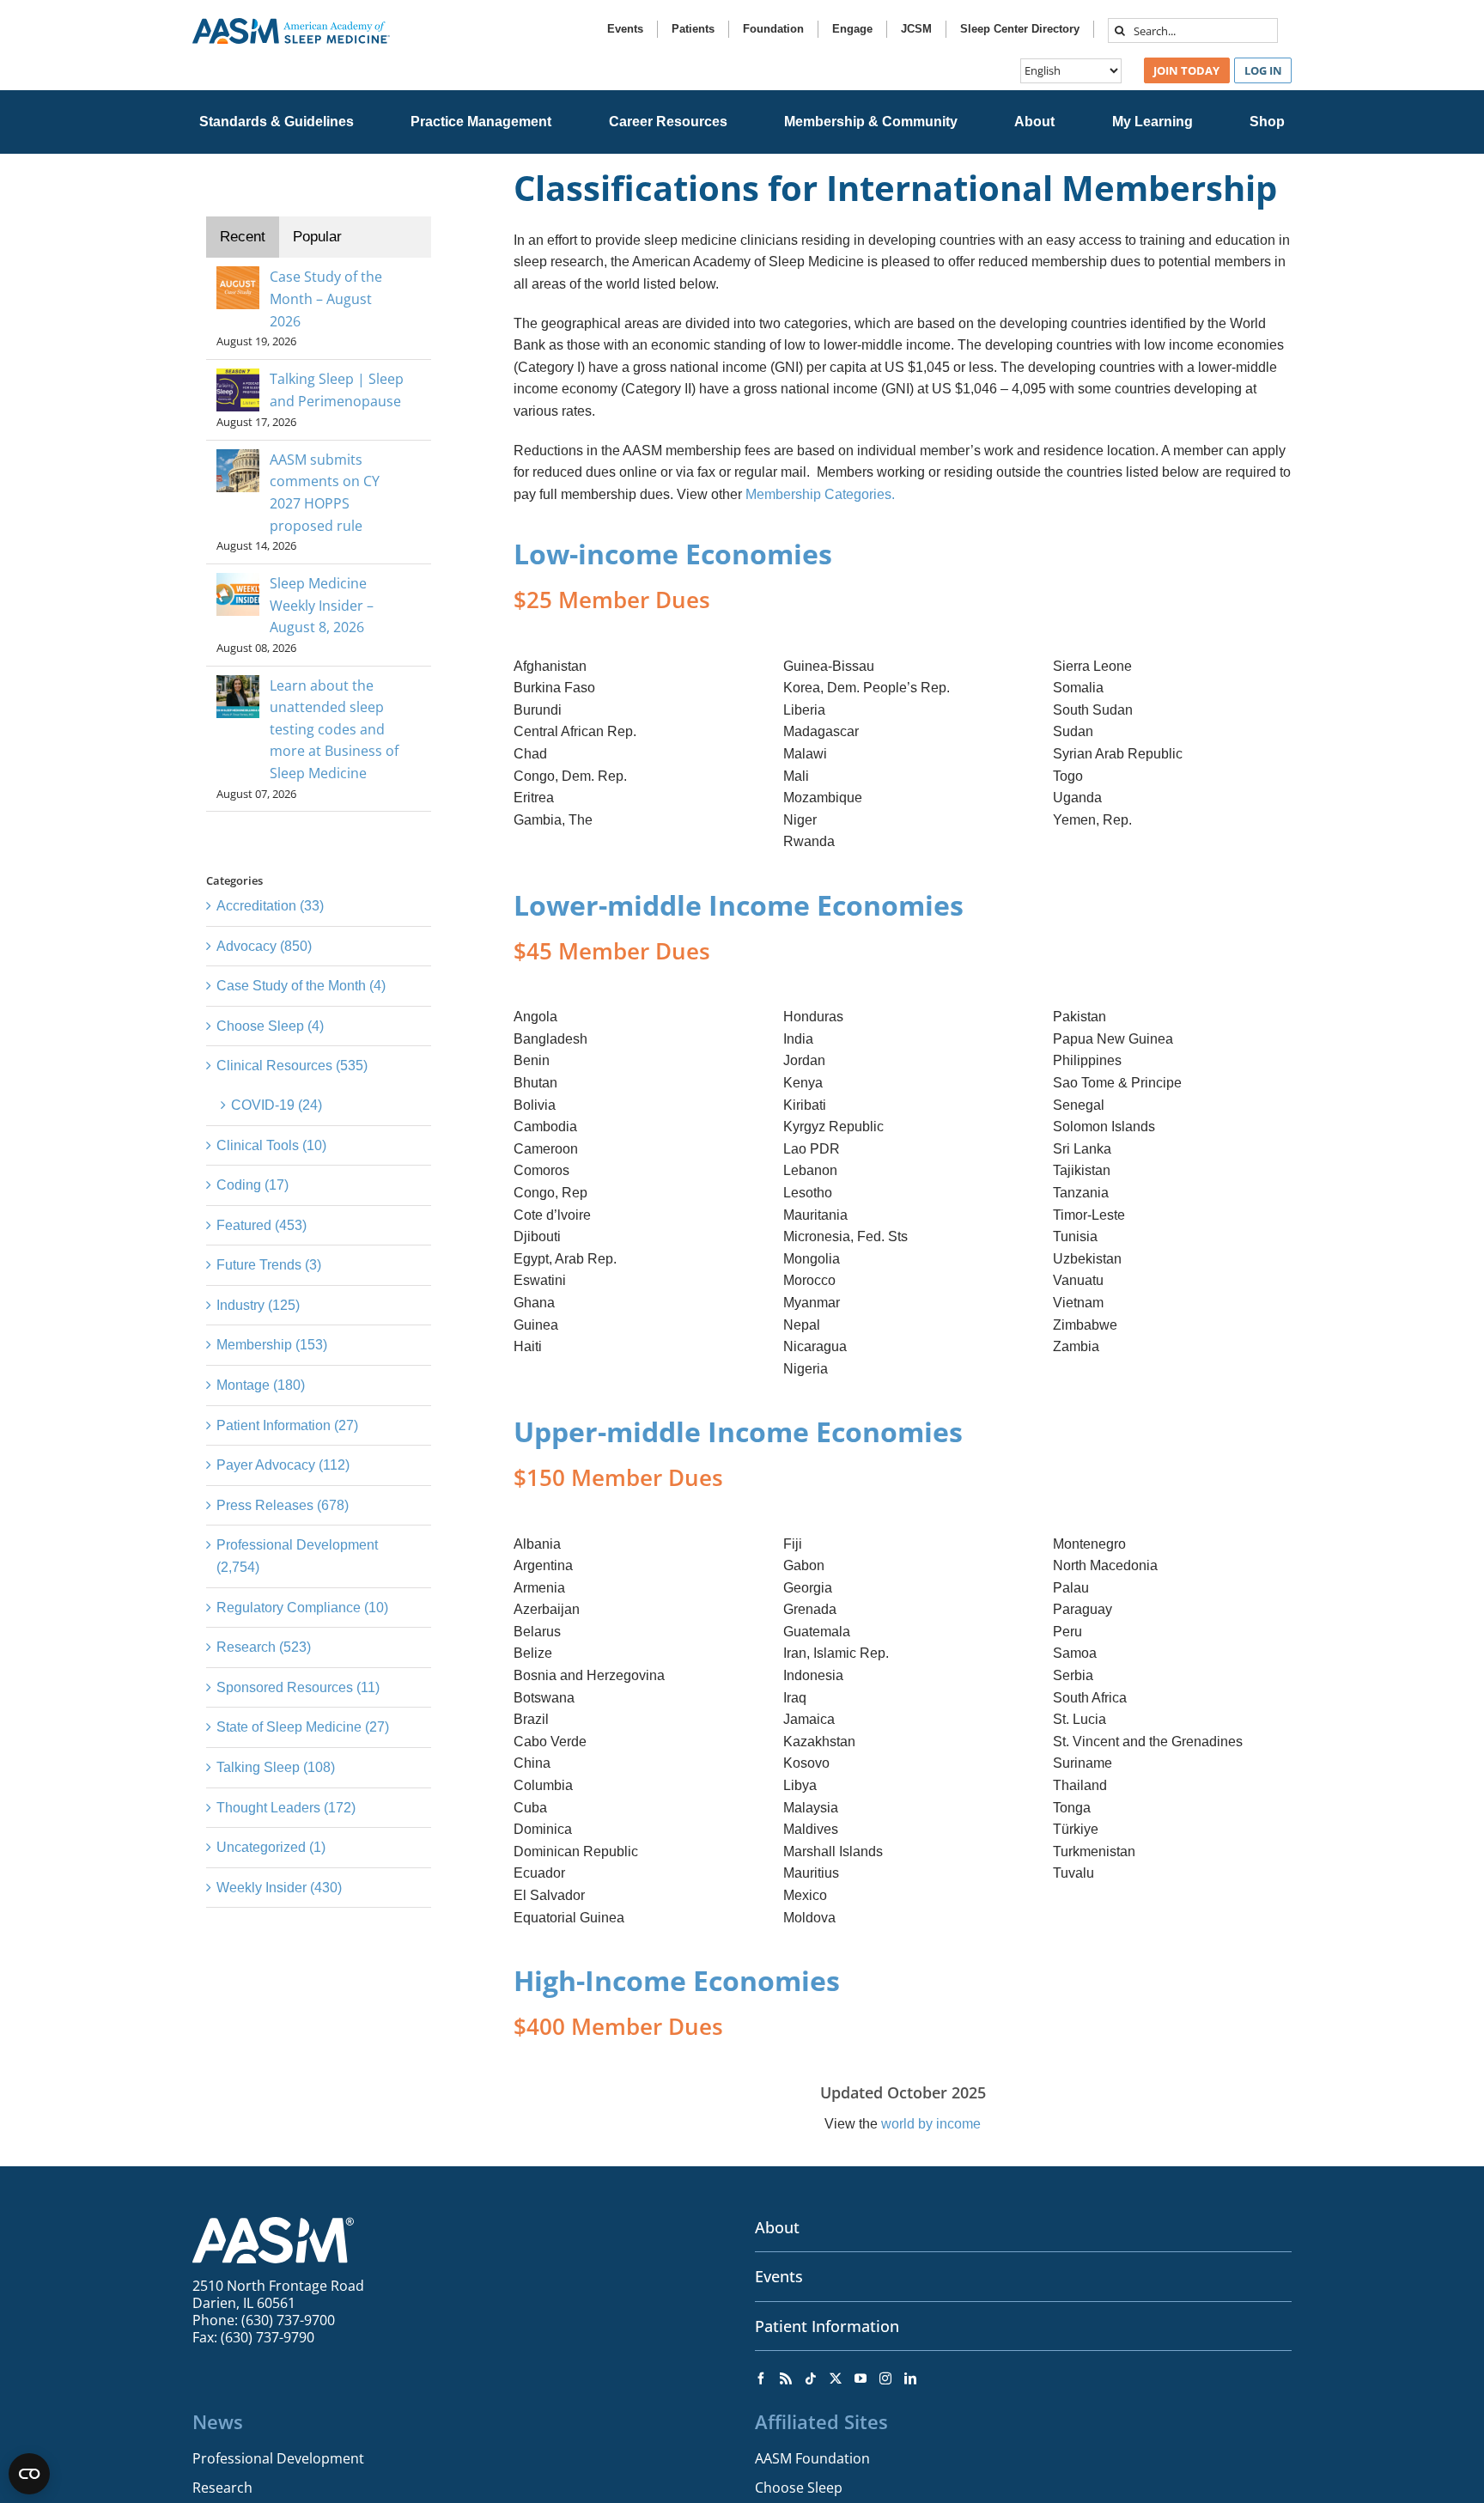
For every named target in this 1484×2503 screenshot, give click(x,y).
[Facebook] (761, 2378)
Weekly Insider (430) (279, 1888)
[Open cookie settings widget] (29, 2474)
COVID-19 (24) (277, 1105)
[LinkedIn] (910, 2378)
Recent (243, 237)
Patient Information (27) (287, 1425)
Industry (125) (258, 1305)
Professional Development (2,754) (297, 1556)
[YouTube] (861, 2378)
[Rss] (786, 2378)
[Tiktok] (811, 2378)
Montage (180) (261, 1385)
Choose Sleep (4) (270, 1026)
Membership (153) (272, 1345)
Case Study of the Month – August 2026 (326, 298)
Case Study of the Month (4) (301, 986)
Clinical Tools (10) (271, 1145)
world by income (931, 2124)
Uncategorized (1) (271, 1847)
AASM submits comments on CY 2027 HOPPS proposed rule (325, 493)
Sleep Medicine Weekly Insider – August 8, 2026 (322, 605)
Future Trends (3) (269, 1265)
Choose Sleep (799, 2488)
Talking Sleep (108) (276, 1767)
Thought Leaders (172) (286, 1808)
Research (222, 2488)
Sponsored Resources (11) (298, 1687)
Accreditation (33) (270, 906)
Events (779, 2276)
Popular (317, 237)
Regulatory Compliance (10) (302, 1608)
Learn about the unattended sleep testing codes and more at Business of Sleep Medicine (334, 729)
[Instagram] (885, 2378)
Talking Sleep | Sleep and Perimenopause (337, 390)
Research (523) (264, 1647)
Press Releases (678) (283, 1505)
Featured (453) (262, 1225)
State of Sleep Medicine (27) (303, 1727)
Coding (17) (252, 1185)
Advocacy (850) (264, 946)
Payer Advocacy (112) (283, 1465)
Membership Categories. (820, 494)
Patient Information (827, 2326)
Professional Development (278, 2458)
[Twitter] (836, 2378)
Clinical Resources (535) (292, 1066)
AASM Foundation (812, 2458)
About (777, 2227)
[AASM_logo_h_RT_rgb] (291, 24)
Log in (1263, 70)
